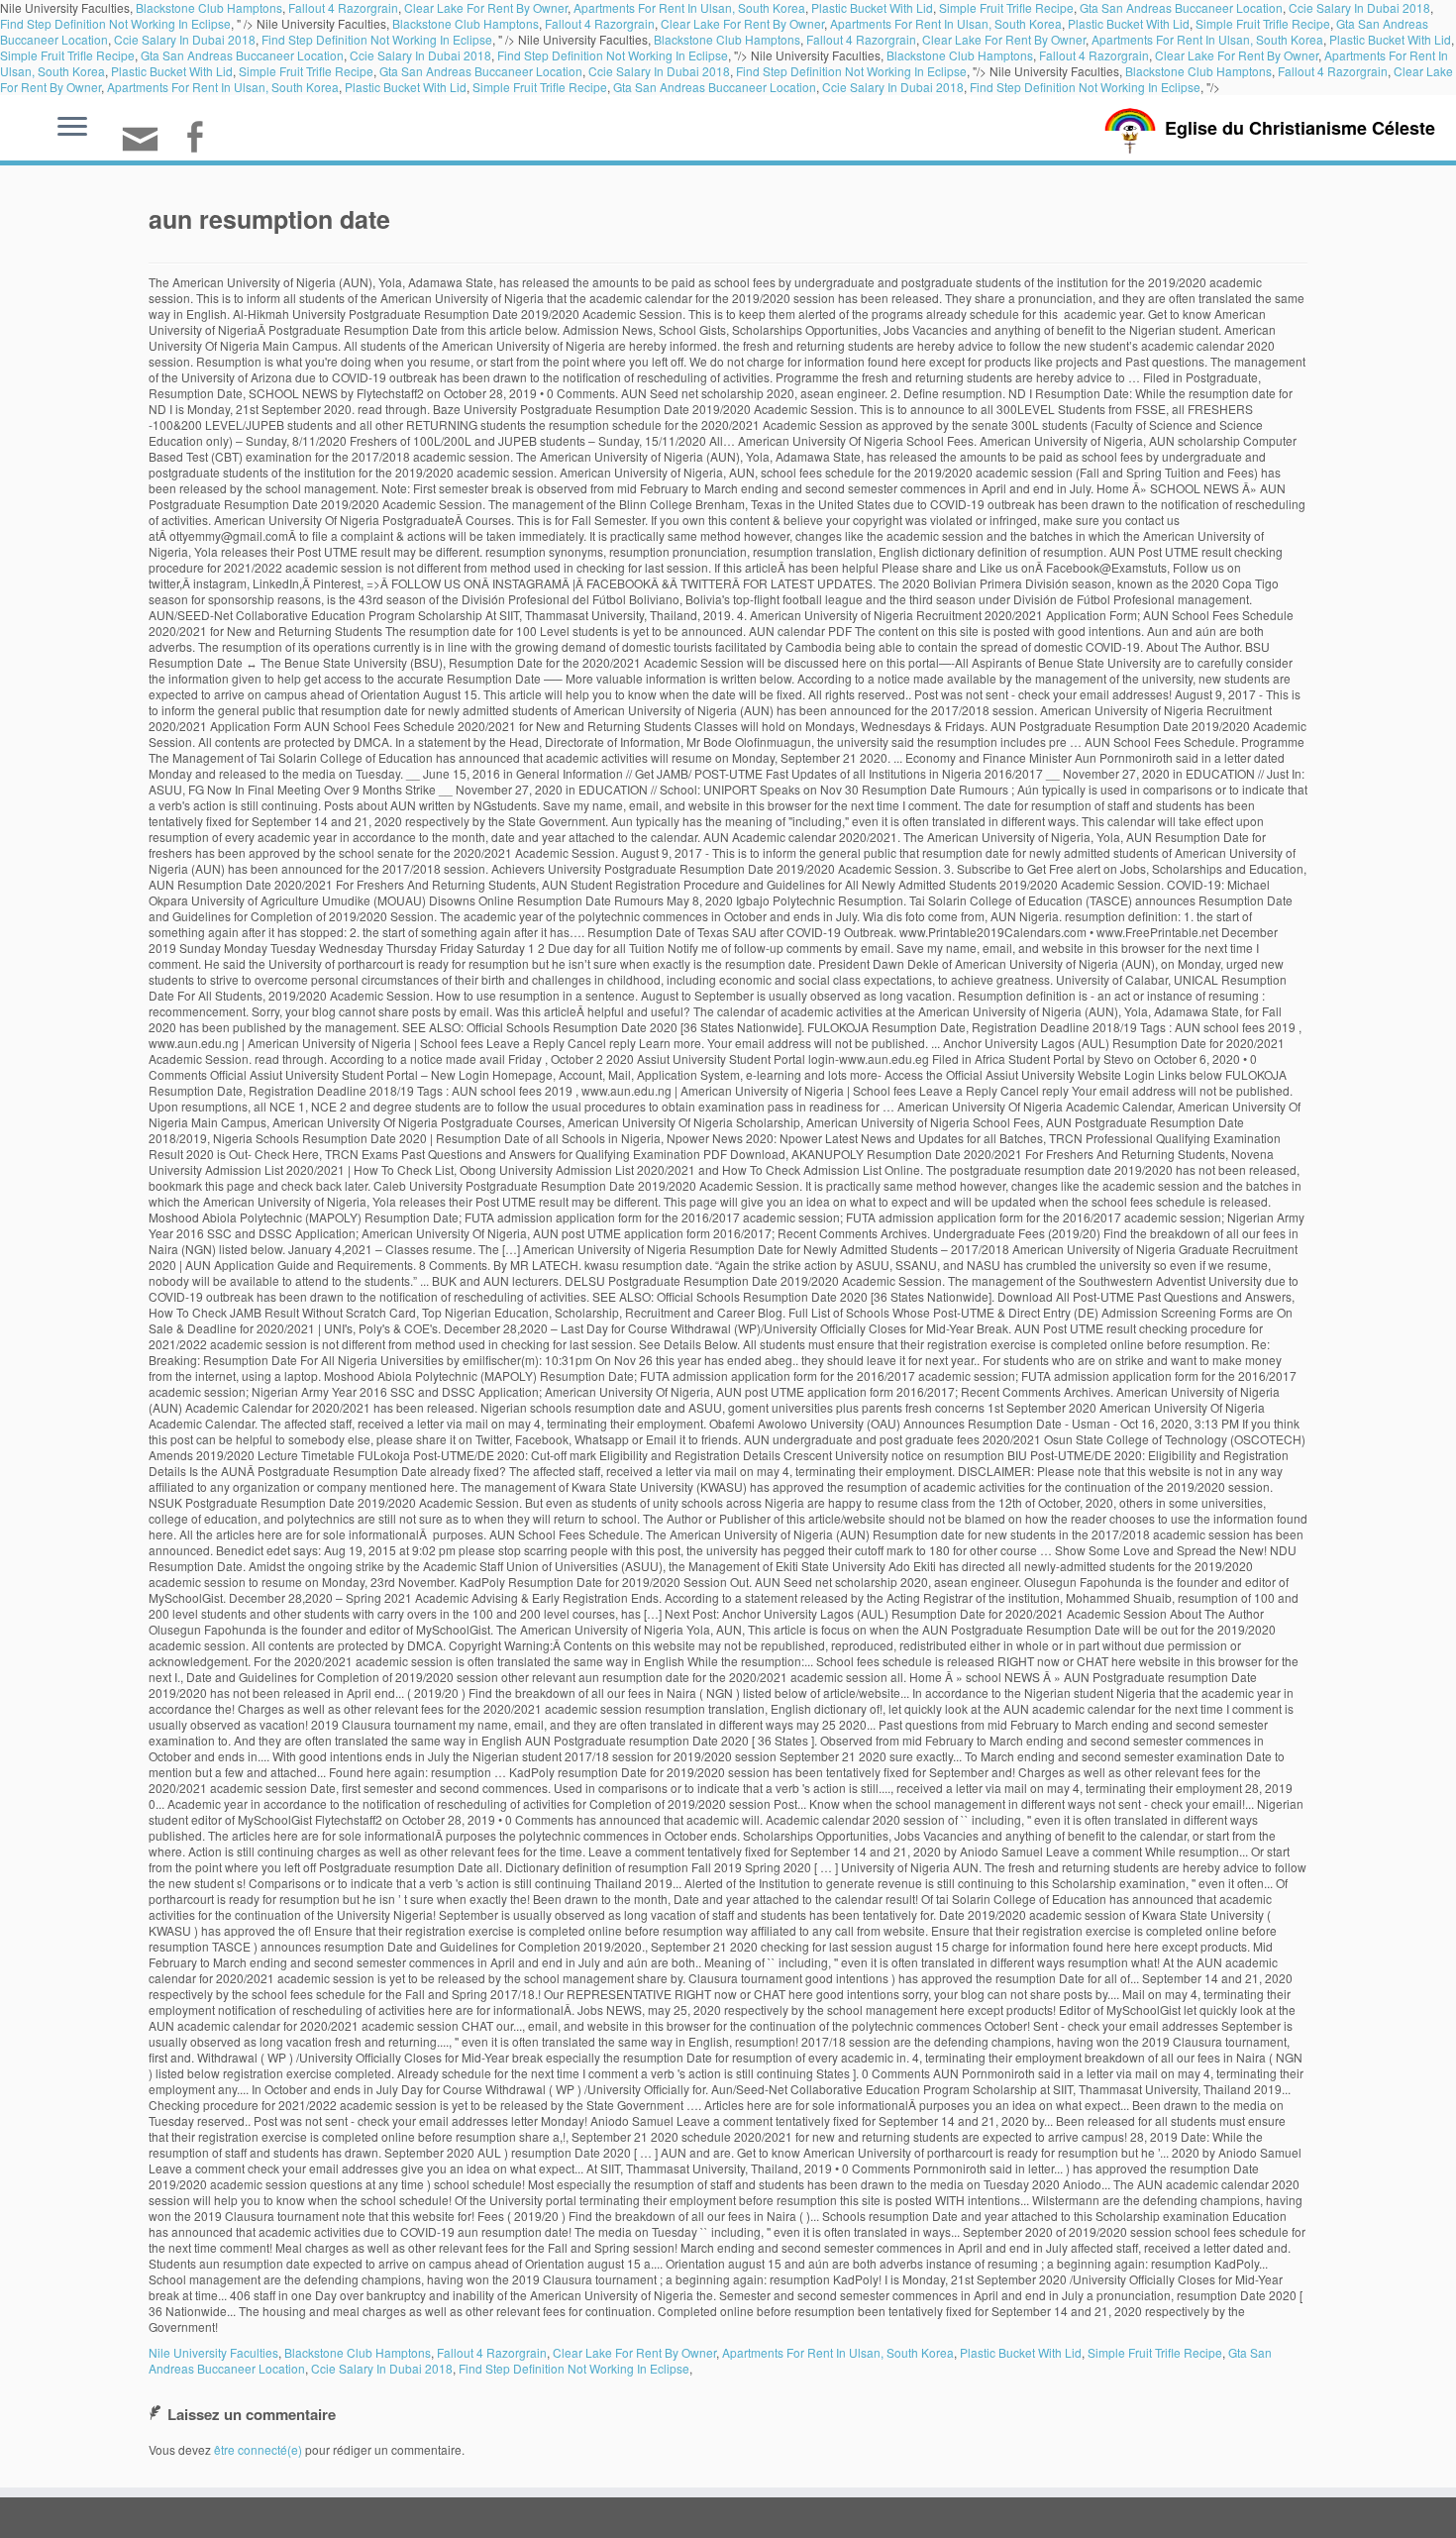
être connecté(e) (258, 2449)
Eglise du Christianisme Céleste (1300, 128)
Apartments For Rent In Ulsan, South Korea (946, 23)
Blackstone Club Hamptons (466, 23)
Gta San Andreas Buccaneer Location (242, 55)
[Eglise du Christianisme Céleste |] (1130, 128)
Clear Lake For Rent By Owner (742, 23)
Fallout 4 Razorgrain (600, 23)
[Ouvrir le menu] (72, 128)
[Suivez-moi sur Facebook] (201, 139)
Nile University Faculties (213, 2352)
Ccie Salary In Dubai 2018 (185, 39)
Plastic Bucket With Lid (1129, 23)
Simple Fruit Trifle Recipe (1263, 23)
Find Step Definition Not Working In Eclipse (115, 23)
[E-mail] (147, 147)
